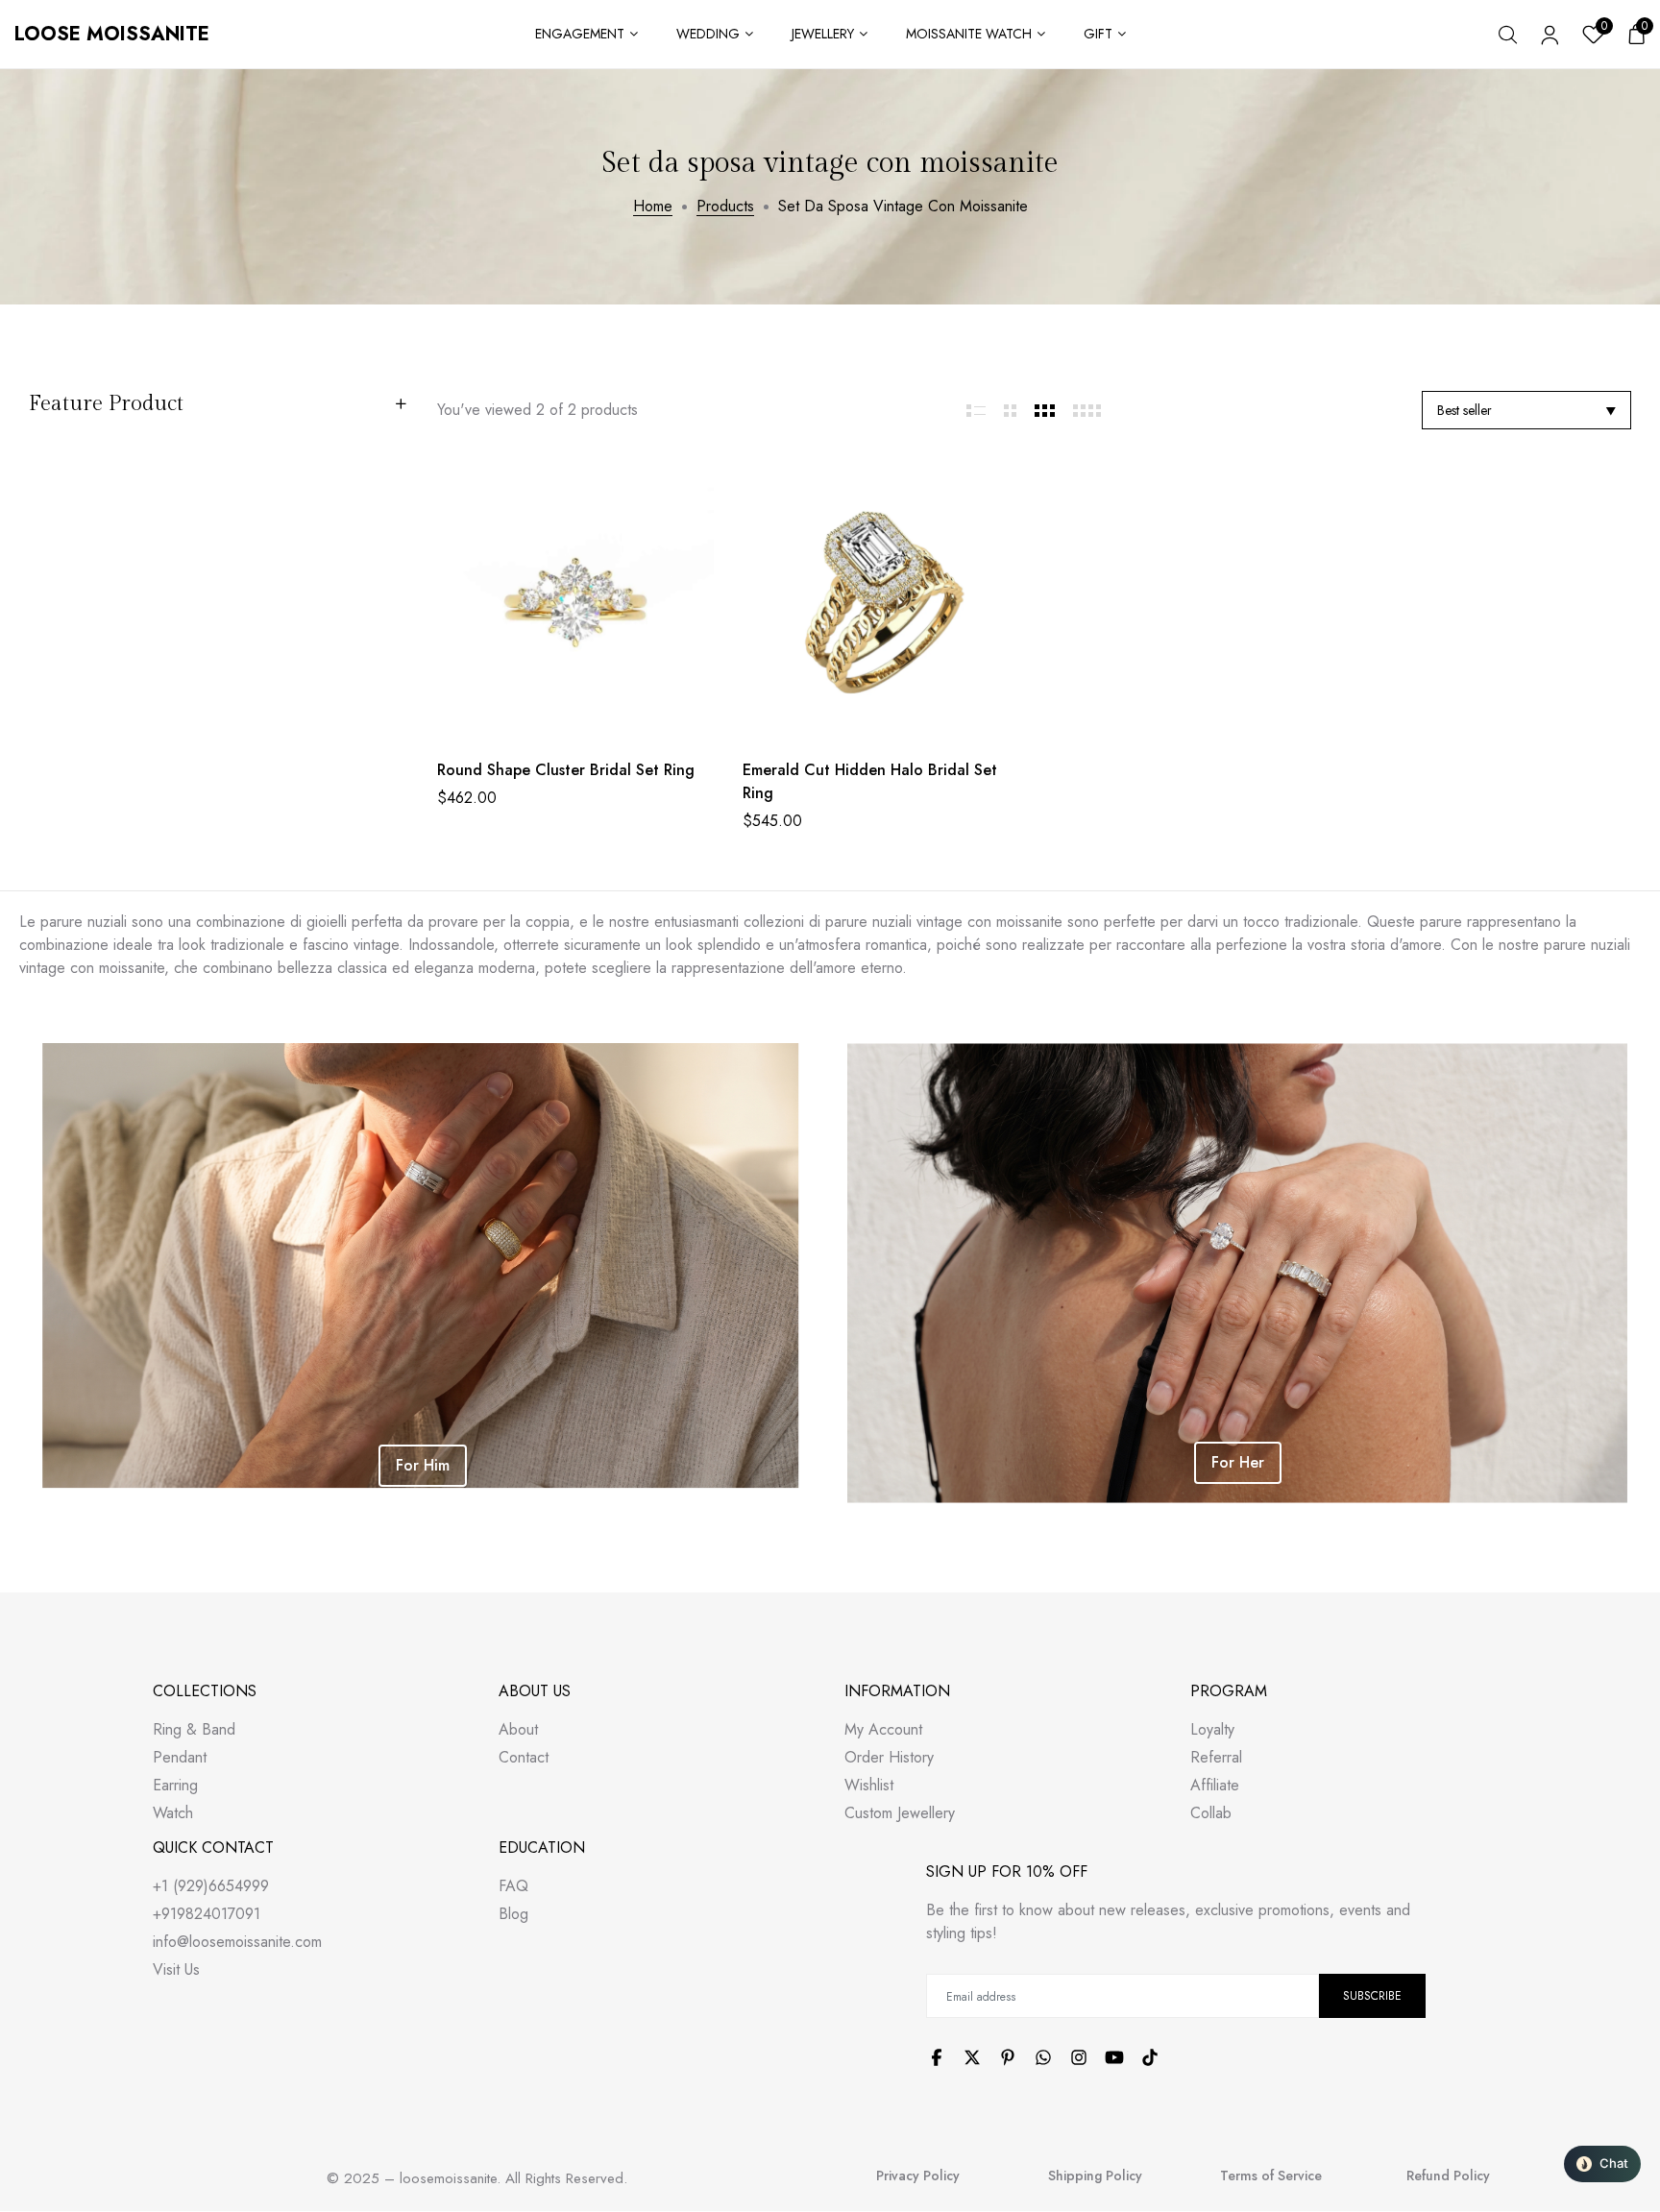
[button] (1602, 2164)
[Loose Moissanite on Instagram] (1079, 2057)
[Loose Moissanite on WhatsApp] (1043, 2057)
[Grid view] (976, 411)
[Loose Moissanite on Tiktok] (1150, 2057)
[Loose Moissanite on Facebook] (937, 2057)
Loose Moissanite (112, 34)
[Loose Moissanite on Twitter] (972, 2057)
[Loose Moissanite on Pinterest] (1008, 2057)
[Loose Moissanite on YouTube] (1114, 2057)
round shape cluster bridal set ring (566, 770)
